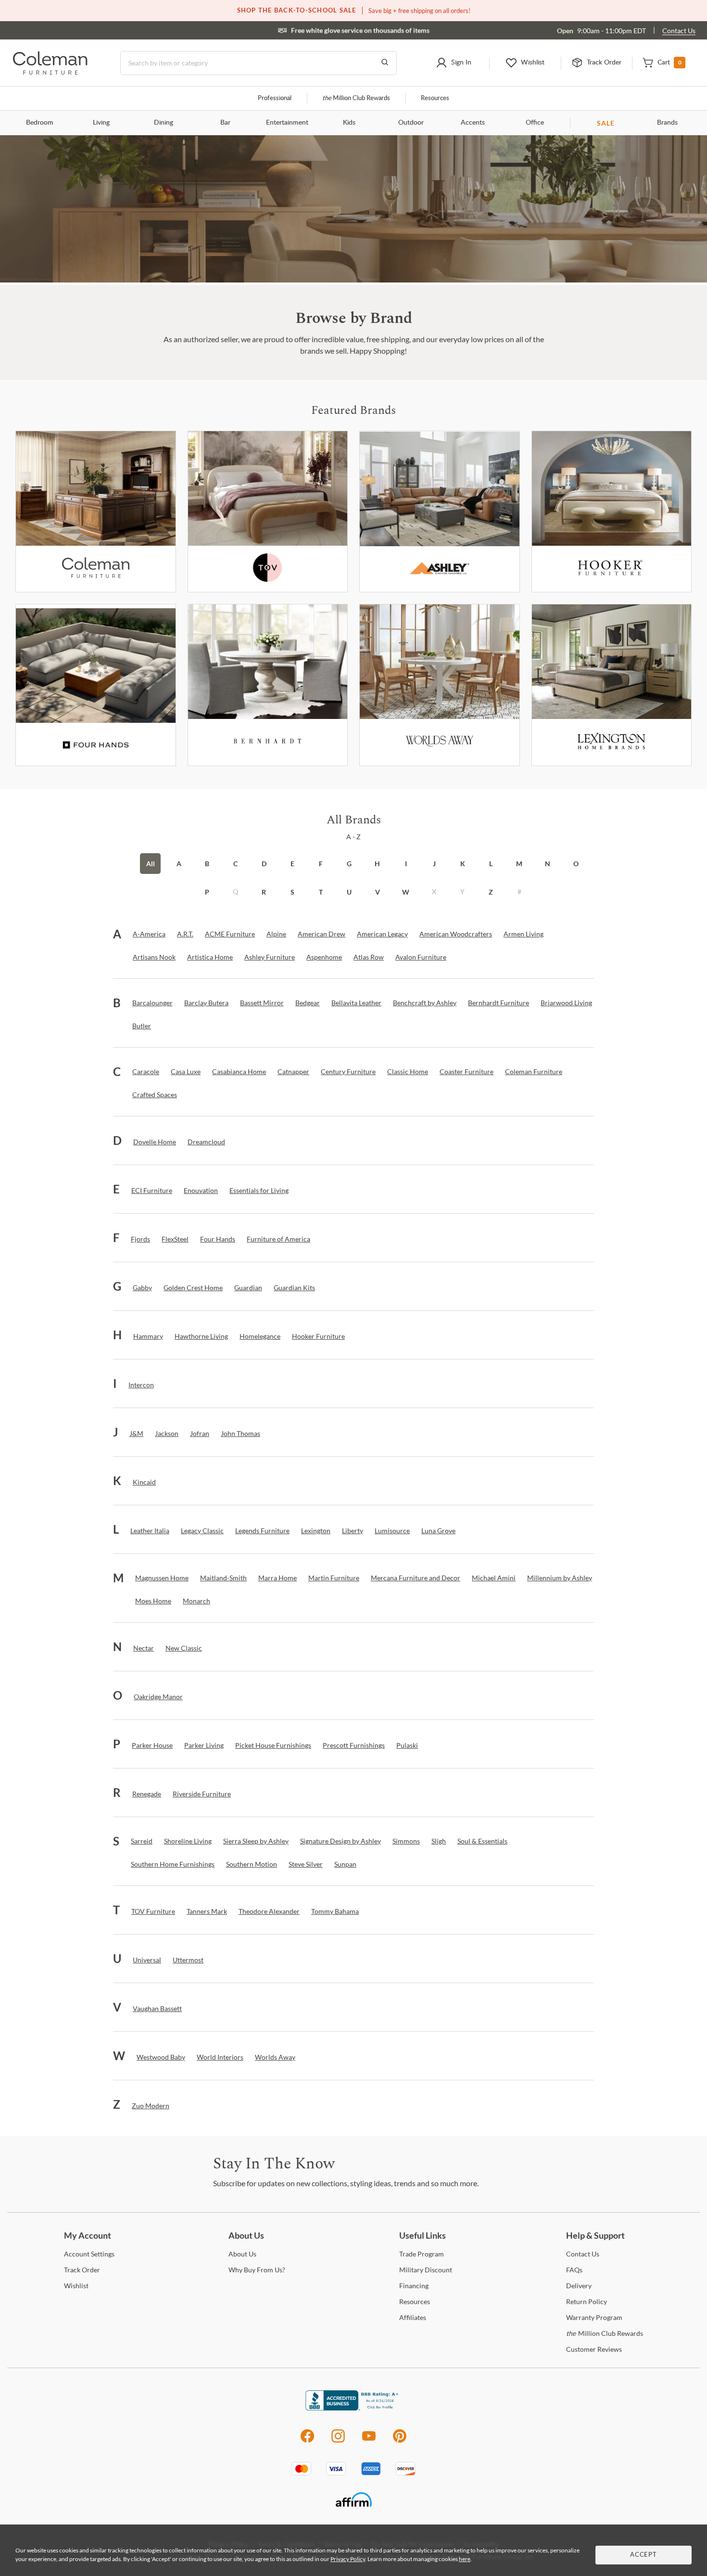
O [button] (576, 864)
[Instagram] (338, 2441)
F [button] (321, 864)
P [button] (207, 892)
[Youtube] (369, 2441)
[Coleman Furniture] (96, 512)
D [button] (264, 864)
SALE (606, 123)
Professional (275, 98)
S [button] (292, 892)
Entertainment (287, 123)
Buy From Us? (257, 2270)
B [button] (207, 864)
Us (242, 2254)
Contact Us (679, 31)
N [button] (548, 864)
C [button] (235, 864)
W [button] (406, 892)
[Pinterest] (400, 2441)
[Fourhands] (96, 685)
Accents (473, 123)
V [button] (378, 892)
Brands (667, 123)
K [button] (463, 864)
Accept (644, 2555)
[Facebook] (307, 2441)
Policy (587, 2301)
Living (101, 123)
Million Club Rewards (356, 98)
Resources (435, 98)
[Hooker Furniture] (612, 512)
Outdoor (411, 123)
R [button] (264, 892)
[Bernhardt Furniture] (268, 685)
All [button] (151, 864)
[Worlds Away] (440, 685)
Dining (164, 123)
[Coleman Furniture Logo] (50, 72)
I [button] (406, 864)
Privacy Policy (348, 2559)
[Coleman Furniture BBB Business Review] (353, 2408)
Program (422, 2254)
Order (82, 2270)
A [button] (179, 864)
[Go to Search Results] (385, 63)
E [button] (292, 864)
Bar (225, 123)
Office (535, 123)
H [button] (377, 864)
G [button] (349, 864)
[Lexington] (612, 685)
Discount (426, 2270)
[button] (454, 63)
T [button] (321, 892)
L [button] (491, 864)
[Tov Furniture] (268, 512)
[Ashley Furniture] (440, 512)
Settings (89, 2254)
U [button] (349, 892)
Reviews (594, 2349)
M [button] (519, 864)
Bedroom (40, 123)
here (465, 2559)
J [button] (434, 864)
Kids (349, 123)
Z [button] (491, 892)
